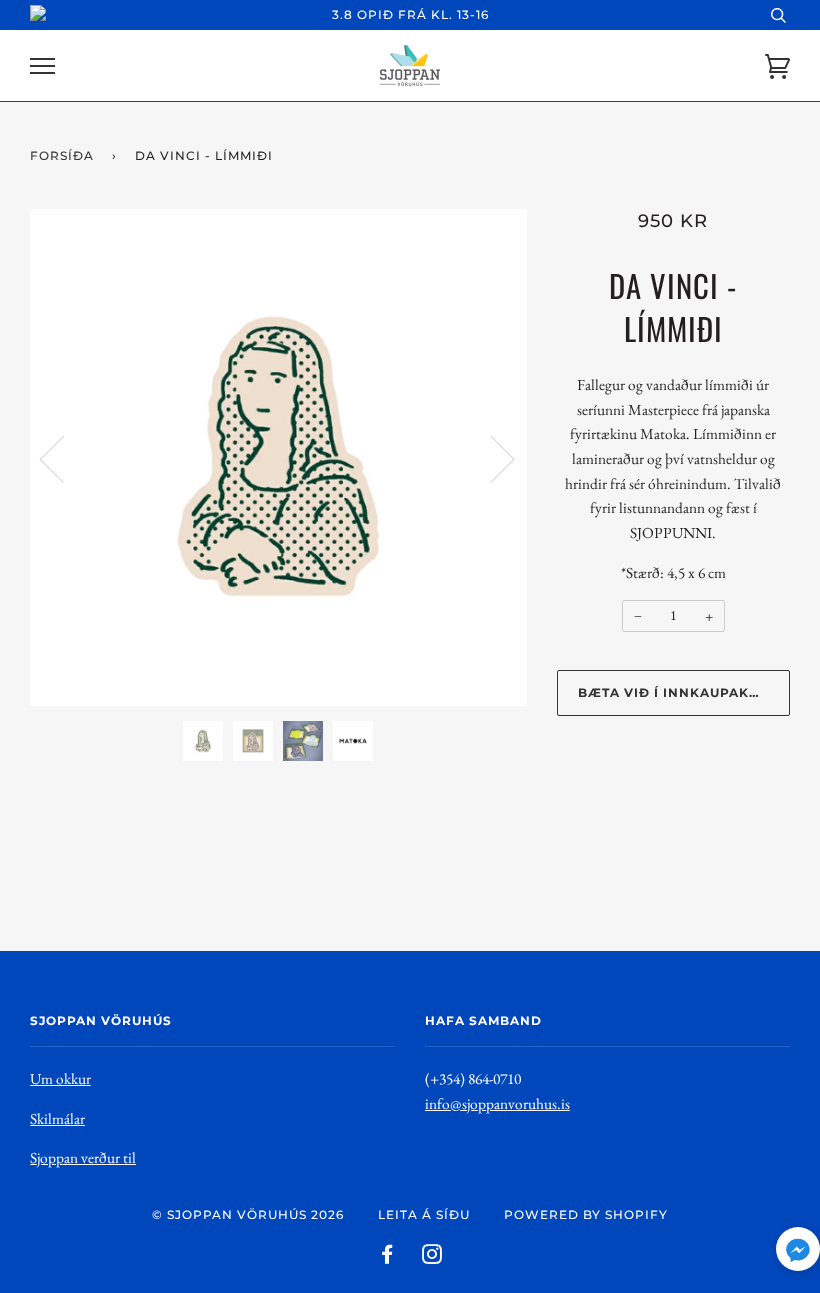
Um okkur (60, 1078)
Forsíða (62, 155)
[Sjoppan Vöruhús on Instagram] (432, 1257)
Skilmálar (57, 1118)
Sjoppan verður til (83, 1157)
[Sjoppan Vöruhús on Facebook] (387, 1257)
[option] (278, 457)
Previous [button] (64, 458)
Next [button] (490, 458)
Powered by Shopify (586, 1214)
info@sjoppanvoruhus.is (497, 1103)
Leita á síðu (424, 1214)
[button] (798, 1253)
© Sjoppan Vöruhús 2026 (248, 1214)
